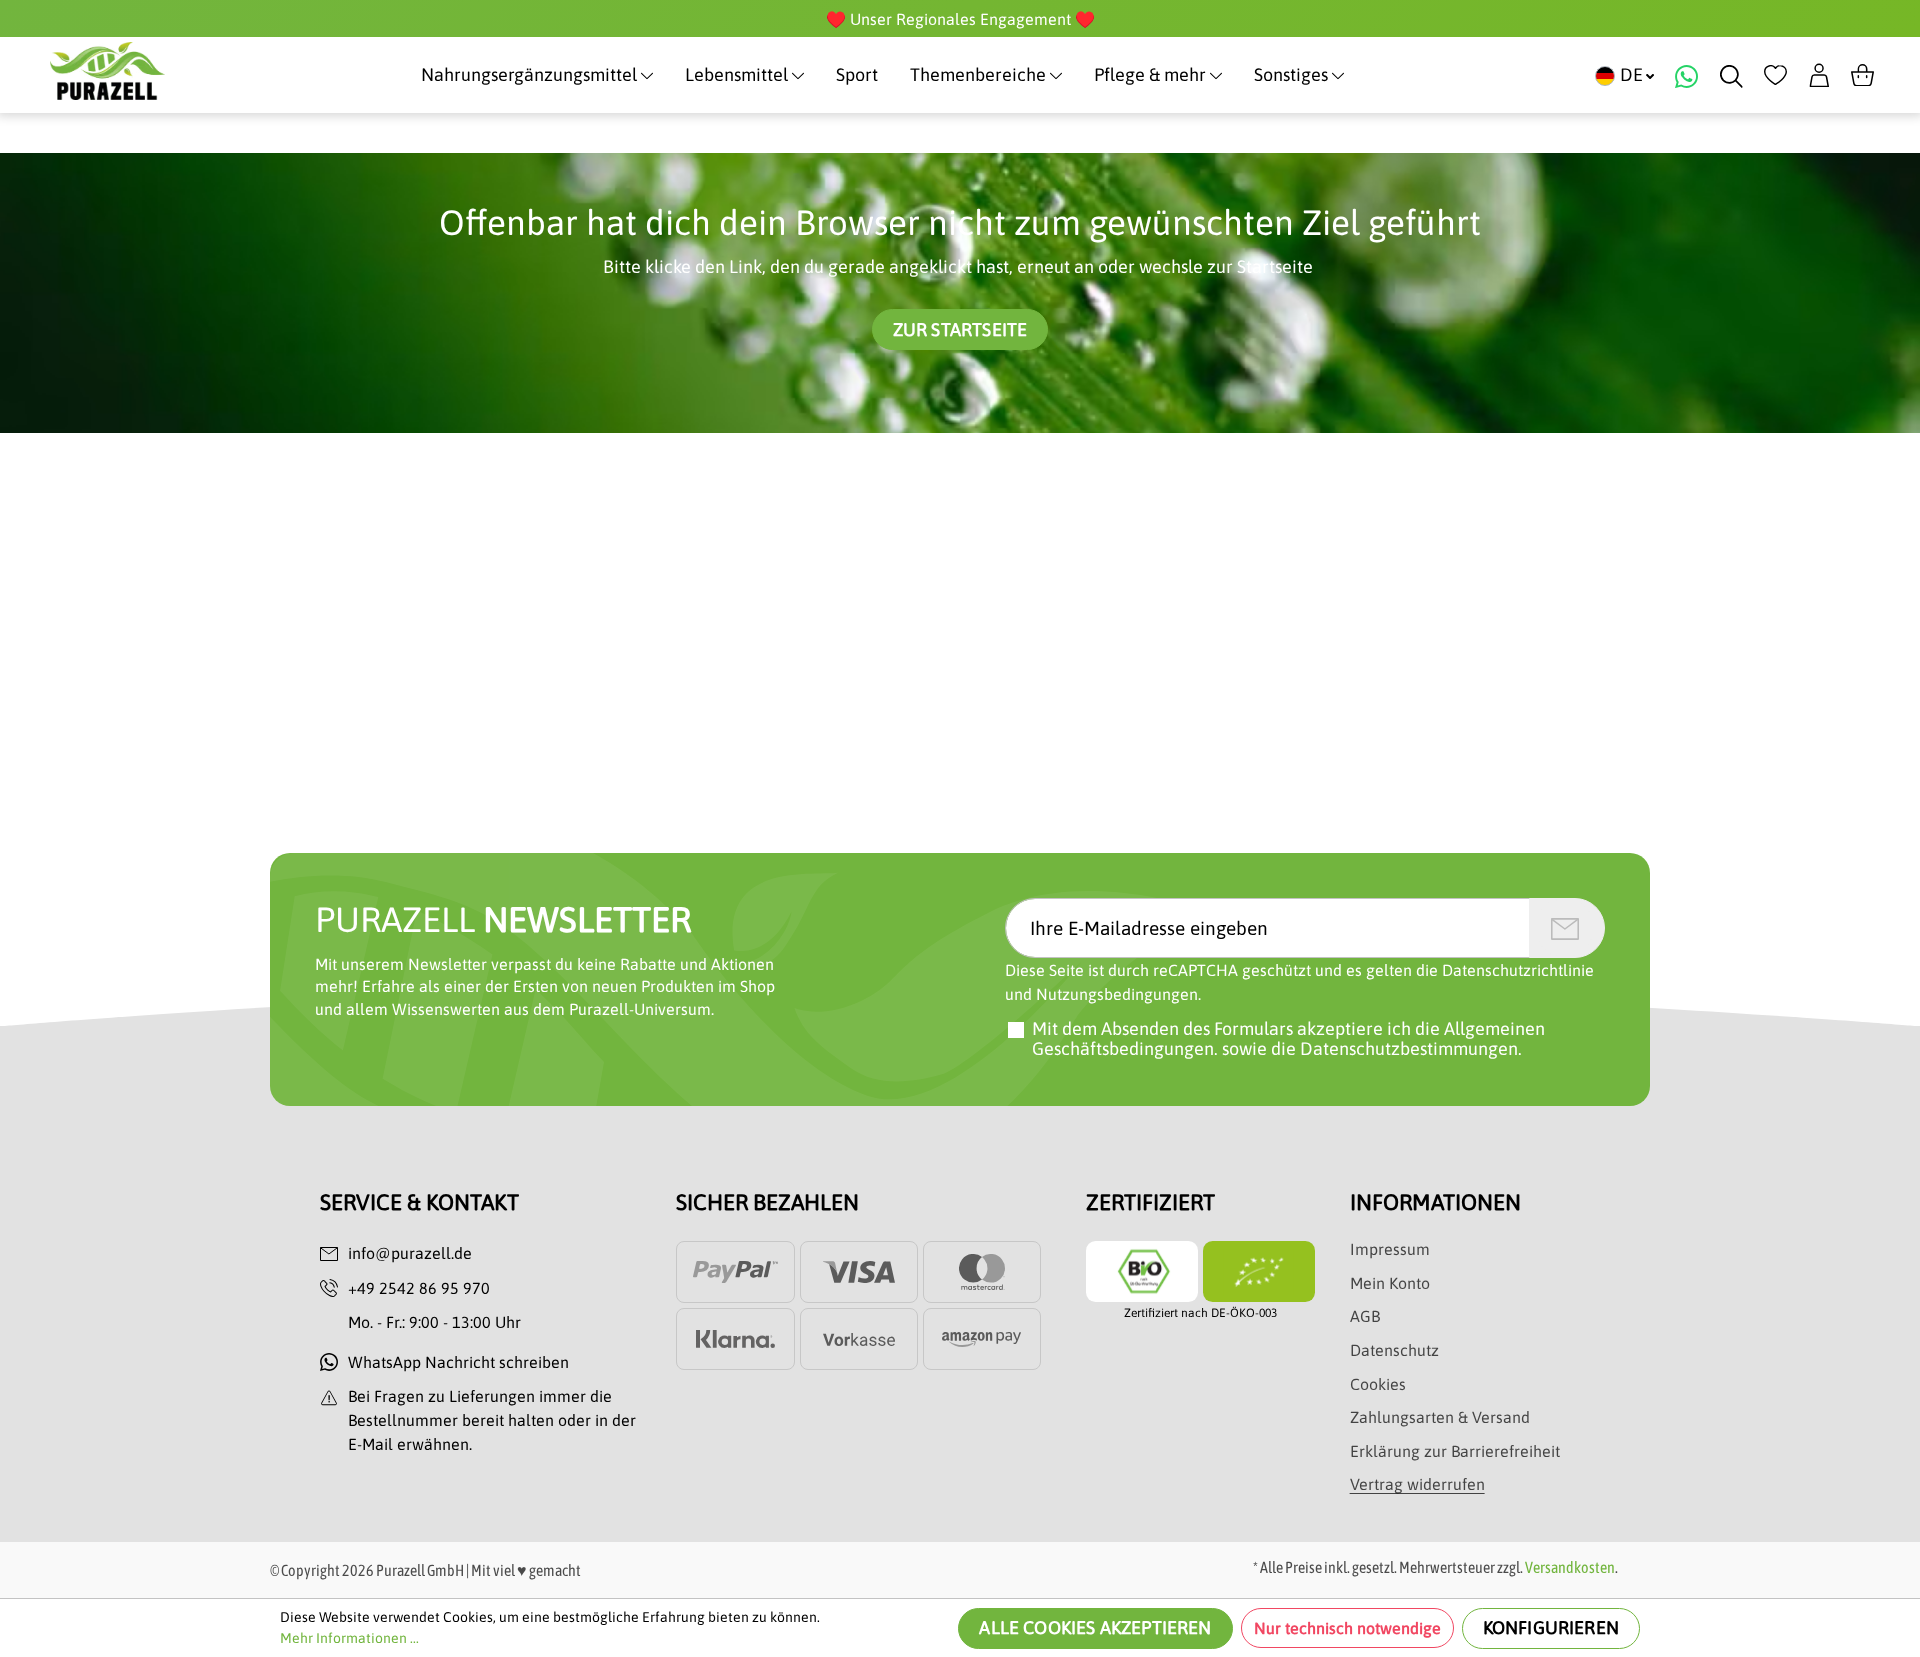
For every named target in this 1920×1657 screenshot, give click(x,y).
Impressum (1390, 1249)
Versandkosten (1570, 1567)
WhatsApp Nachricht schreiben (458, 1362)
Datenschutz (1394, 1350)
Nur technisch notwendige (1347, 1628)
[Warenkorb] (1862, 75)
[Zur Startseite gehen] (107, 71)
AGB (1365, 1316)
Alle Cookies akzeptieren (1095, 1627)
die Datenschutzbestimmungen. (1396, 1048)
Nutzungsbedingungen (1117, 994)
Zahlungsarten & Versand (1440, 1417)
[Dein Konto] (1819, 75)
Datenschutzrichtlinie (1518, 970)
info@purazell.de (410, 1253)
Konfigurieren (1551, 1627)
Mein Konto (1390, 1283)
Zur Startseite (960, 329)
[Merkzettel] (1775, 75)
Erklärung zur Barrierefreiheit (1455, 1451)
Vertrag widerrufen (1417, 1484)
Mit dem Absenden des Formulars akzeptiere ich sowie (1288, 1039)
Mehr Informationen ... (349, 1638)
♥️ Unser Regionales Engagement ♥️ (960, 19)
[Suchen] (1731, 75)
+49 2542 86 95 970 (419, 1288)
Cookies (1378, 1384)
